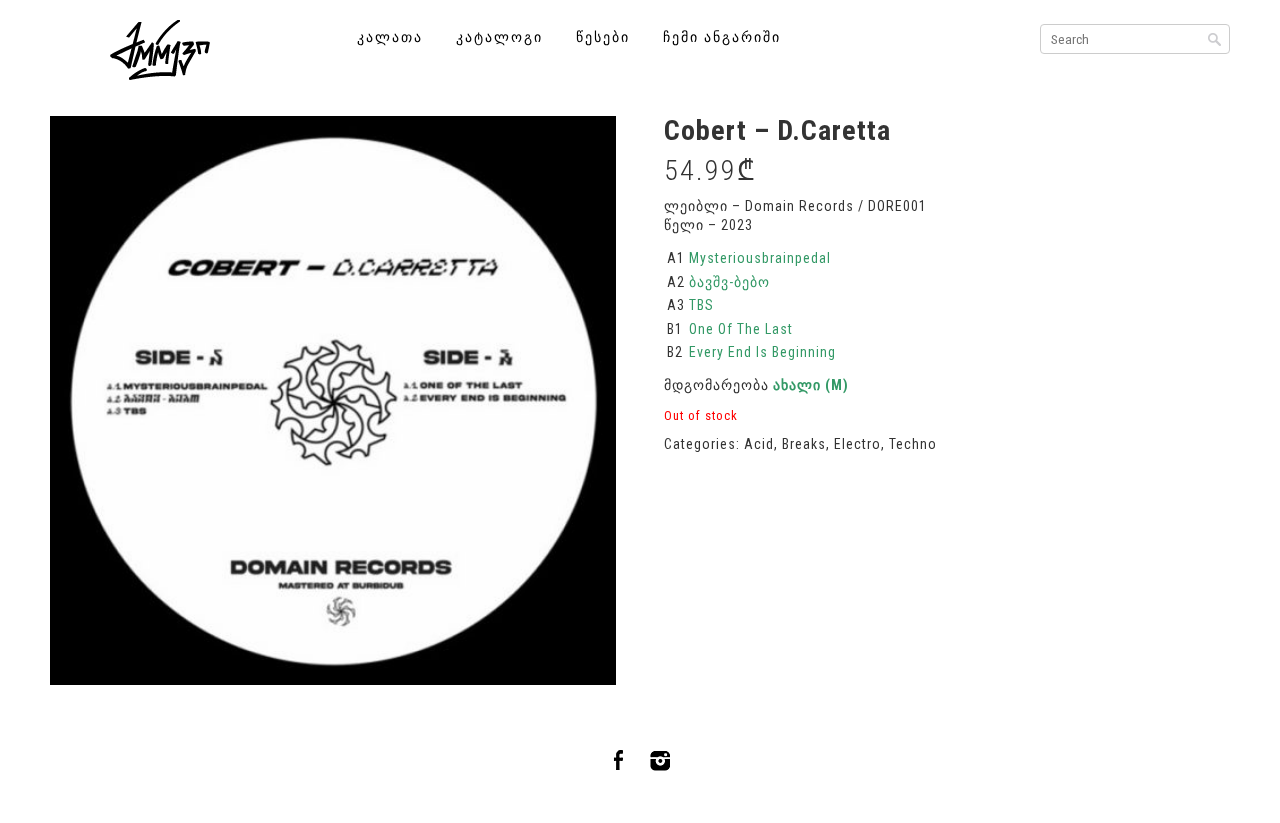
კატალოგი (499, 37)
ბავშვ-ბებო (729, 282)
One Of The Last (741, 329)
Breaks (804, 444)
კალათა (390, 37)
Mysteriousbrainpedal (760, 258)
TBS (701, 305)
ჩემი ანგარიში (722, 37)
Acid (759, 444)
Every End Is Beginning (762, 352)
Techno (913, 444)
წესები (603, 37)
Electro (857, 444)
